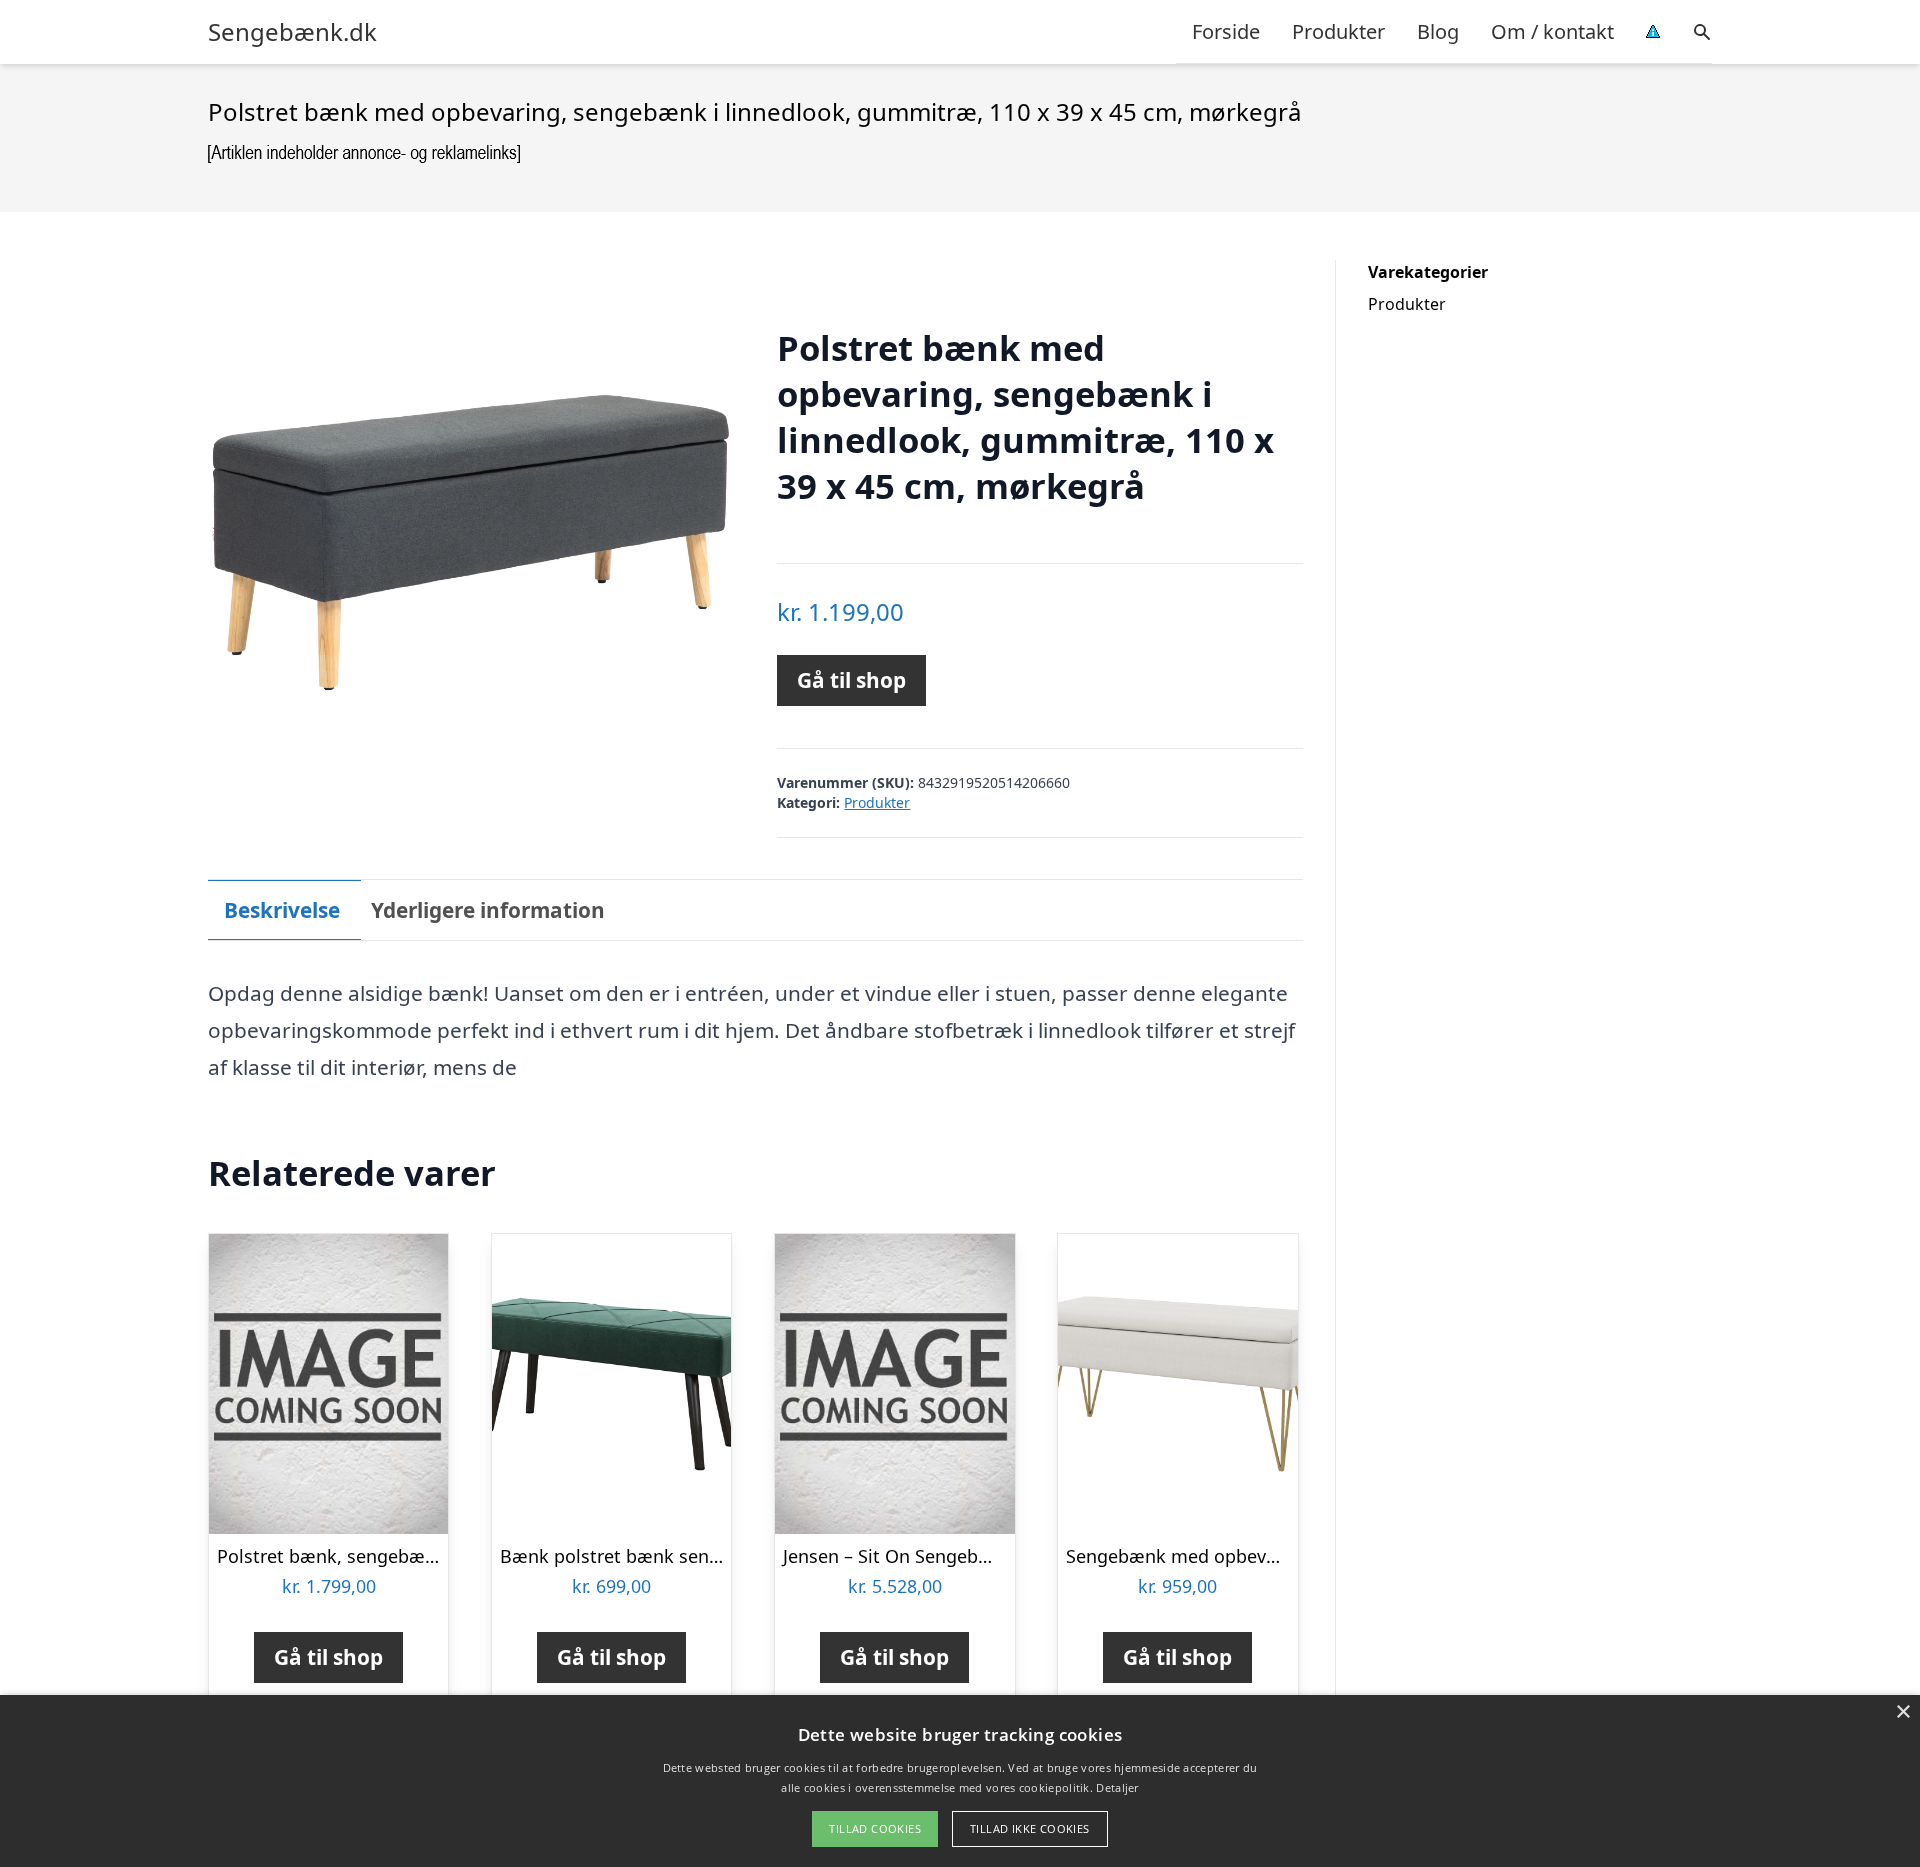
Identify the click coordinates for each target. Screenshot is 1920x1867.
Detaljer (1117, 1787)
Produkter (1338, 31)
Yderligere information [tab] (488, 910)
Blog (1438, 31)
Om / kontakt (1552, 31)
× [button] (1902, 1712)
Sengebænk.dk (292, 32)
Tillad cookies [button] (875, 1828)
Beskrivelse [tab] (282, 910)
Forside (1226, 31)
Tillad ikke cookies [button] (1030, 1828)
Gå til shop (851, 680)
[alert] (960, 1781)
